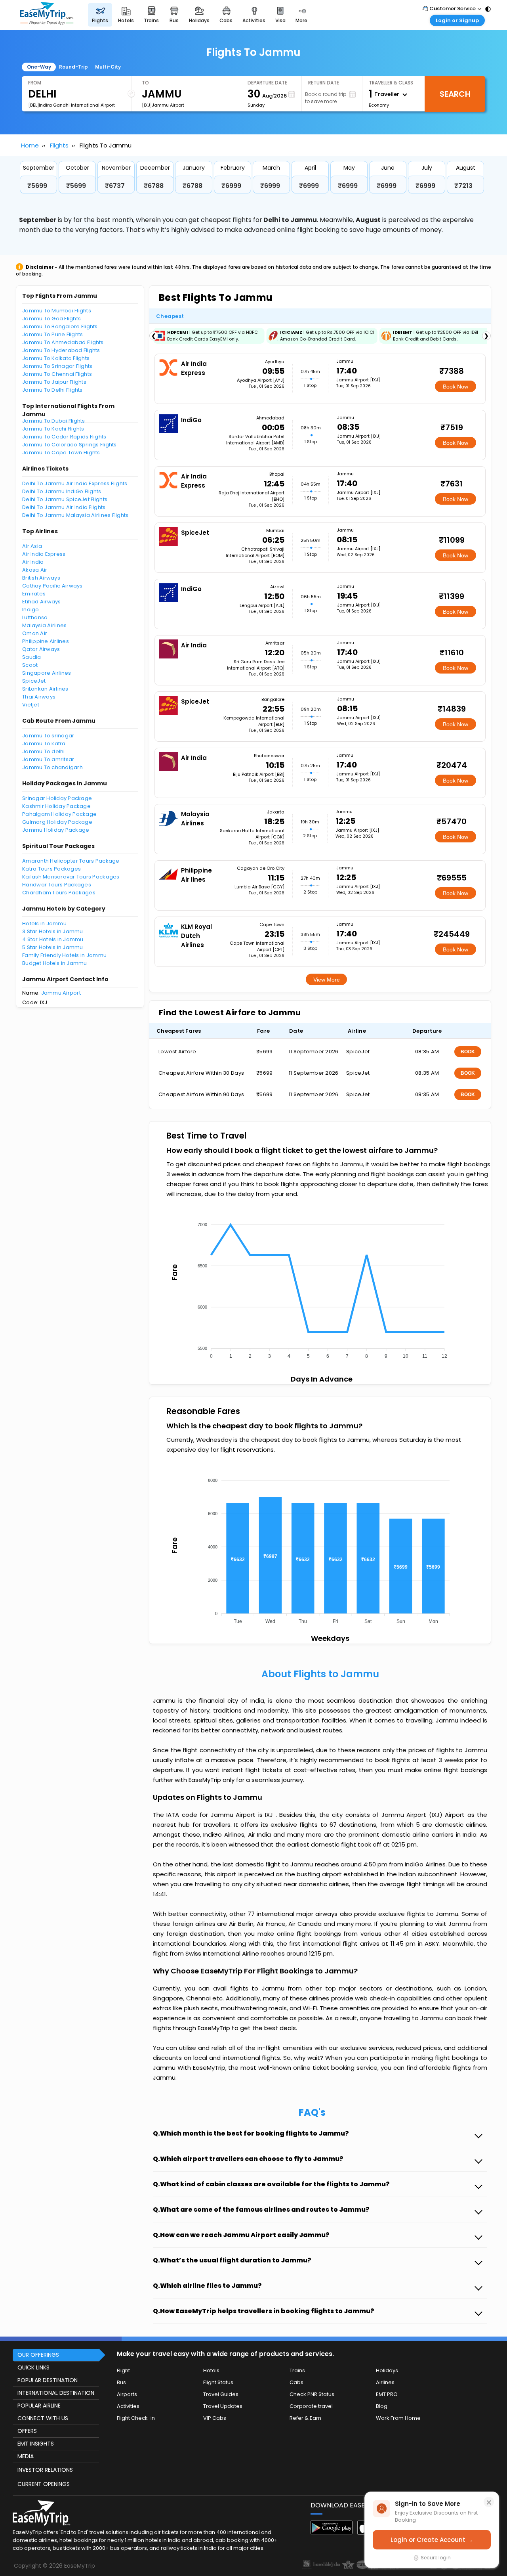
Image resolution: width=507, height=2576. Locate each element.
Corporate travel (311, 2406)
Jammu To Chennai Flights (57, 374)
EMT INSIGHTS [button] (36, 2444)
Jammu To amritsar (48, 759)
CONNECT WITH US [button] (43, 2418)
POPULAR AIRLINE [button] (39, 2406)
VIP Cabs (215, 2418)
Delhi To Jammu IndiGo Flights (62, 491)
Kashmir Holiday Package (56, 806)
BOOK (468, 1052)
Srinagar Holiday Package (57, 798)
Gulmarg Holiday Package (57, 822)
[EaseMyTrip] (47, 15)
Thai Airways (39, 697)
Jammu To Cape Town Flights (61, 453)
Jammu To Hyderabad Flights (61, 350)
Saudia (32, 657)
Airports (127, 2394)
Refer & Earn (305, 2418)
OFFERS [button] (27, 2431)
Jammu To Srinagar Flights (57, 366)
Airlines (385, 2382)
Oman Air (35, 633)
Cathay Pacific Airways (52, 586)
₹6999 (231, 186)
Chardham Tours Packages (59, 893)
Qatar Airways (41, 649)
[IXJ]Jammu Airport (163, 105)
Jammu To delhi (44, 751)
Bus (121, 2382)
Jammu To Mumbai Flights (57, 311)
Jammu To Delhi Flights (52, 390)
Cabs (296, 2382)
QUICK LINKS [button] (33, 2367)
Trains (297, 2370)
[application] (320, 1288)
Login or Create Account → (432, 2540)
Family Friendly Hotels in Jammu (64, 955)
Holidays (387, 2370)
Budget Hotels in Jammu (55, 963)
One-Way (39, 67)
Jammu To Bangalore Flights (60, 326)
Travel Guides (221, 2394)
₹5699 (37, 186)
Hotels (211, 2370)
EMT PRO (387, 2394)
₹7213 (463, 186)
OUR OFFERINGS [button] (38, 2355)
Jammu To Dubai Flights (54, 421)
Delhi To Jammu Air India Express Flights (75, 483)
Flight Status (218, 2382)
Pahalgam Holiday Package (59, 814)
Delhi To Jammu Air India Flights (64, 507)
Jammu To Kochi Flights (53, 429)
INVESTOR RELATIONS (45, 2470)
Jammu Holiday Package (56, 830)
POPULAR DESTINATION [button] (48, 2380)
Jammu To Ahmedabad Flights (63, 342)
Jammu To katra (44, 744)
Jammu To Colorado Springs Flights (70, 445)
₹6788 (154, 186)
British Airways (41, 578)
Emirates (34, 594)
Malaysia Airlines (44, 625)
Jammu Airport (61, 993)
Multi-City (108, 67)
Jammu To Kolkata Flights (56, 358)
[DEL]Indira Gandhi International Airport (71, 105)
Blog (382, 2406)
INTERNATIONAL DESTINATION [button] (56, 2393)
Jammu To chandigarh (52, 767)
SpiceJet (34, 681)
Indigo (31, 610)
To (145, 83)
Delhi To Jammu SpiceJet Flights (65, 499)
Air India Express (44, 554)
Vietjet (31, 705)
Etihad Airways (42, 602)
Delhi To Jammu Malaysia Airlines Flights (75, 515)
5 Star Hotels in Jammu (53, 947)
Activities (128, 2406)
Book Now (456, 387)
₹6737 (115, 186)
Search (455, 94)
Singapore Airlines (47, 673)
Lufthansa (35, 617)
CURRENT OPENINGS (44, 2484)
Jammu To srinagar (48, 736)
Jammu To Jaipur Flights (54, 382)
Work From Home (398, 2418)
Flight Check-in (136, 2418)
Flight (123, 2370)
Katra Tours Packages (51, 869)
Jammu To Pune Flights (52, 334)
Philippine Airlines (46, 641)
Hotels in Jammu (44, 923)
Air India (33, 562)
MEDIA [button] (26, 2456)
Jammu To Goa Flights (51, 319)
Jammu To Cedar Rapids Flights (64, 437)
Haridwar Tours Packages (57, 885)
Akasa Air (35, 570)
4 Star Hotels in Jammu (53, 939)
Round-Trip (73, 67)
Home (30, 145)
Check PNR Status (312, 2394)
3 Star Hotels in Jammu (53, 931)
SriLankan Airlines (45, 689)
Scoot (30, 665)
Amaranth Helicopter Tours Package (71, 861)
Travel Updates (223, 2406)
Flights (59, 145)
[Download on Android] (332, 2532)
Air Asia (32, 546)
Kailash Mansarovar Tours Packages (71, 877)
